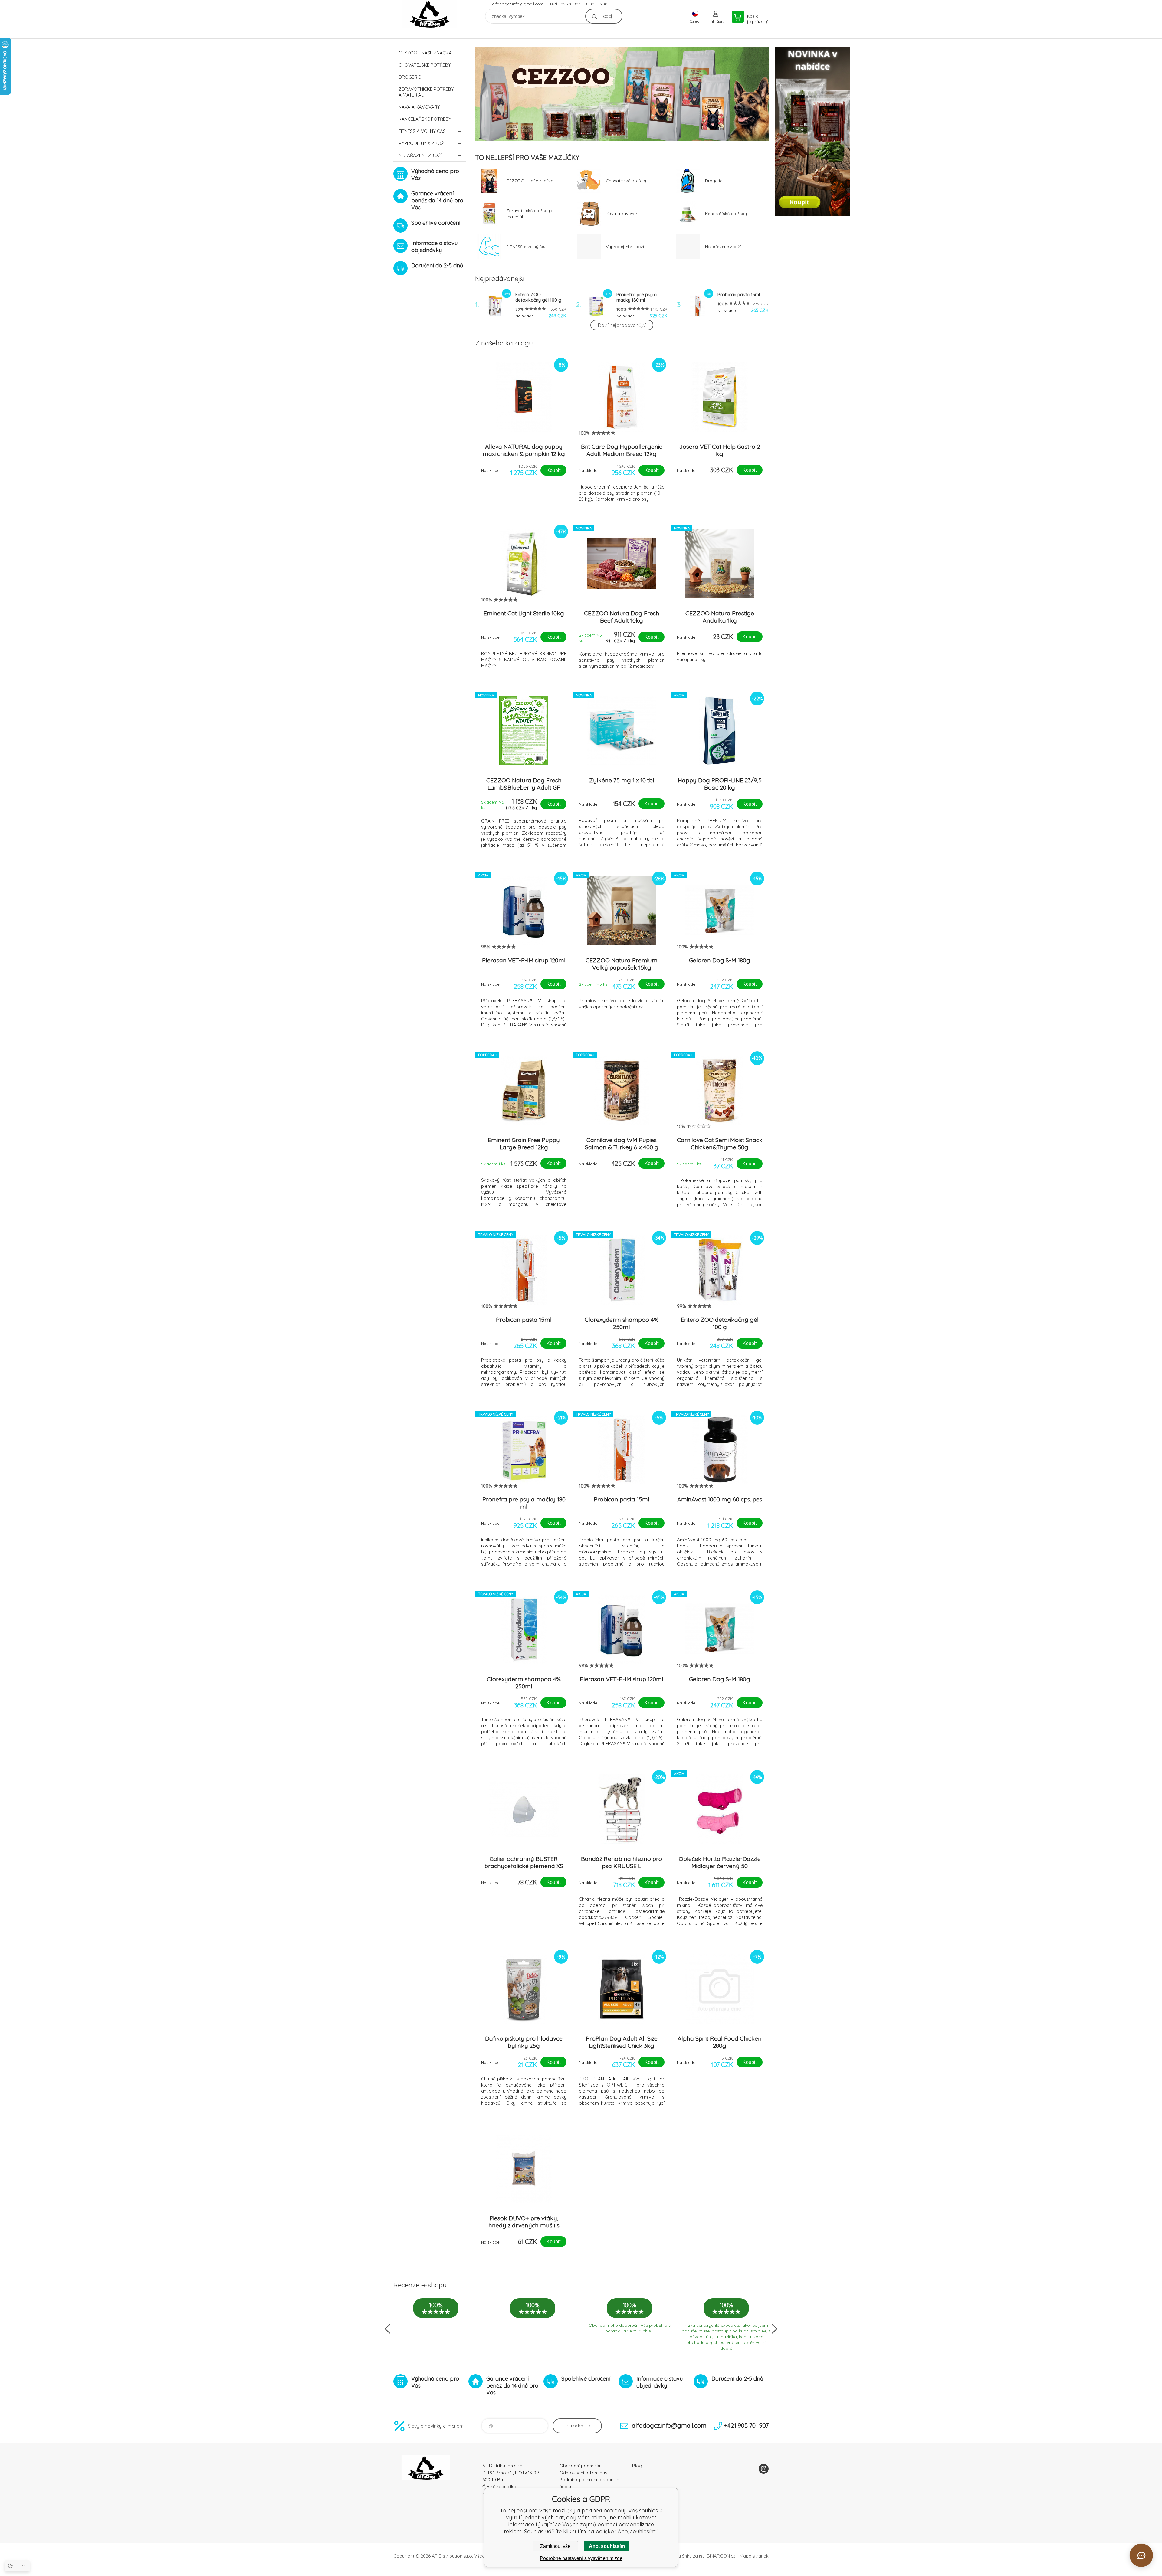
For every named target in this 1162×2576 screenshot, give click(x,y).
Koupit (553, 470)
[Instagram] (764, 2469)
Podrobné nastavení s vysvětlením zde (581, 2558)
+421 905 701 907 (565, 4)
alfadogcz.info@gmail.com (518, 4)
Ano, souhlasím (607, 2546)
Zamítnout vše (555, 2546)
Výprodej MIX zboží (422, 143)
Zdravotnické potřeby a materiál (426, 92)
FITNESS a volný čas (422, 131)
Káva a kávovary (419, 107)
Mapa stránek (754, 2556)
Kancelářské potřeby (425, 119)
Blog (637, 2466)
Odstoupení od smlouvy (585, 2473)
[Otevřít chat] (1141, 2555)
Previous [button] (387, 2329)
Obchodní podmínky (581, 2466)
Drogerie (410, 77)
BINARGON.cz (721, 2556)
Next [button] (775, 2329)
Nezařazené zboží (420, 155)
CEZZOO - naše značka (425, 53)
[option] (622, 94)
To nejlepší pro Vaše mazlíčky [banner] (430, 14)
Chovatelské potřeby (425, 65)
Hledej (606, 16)
